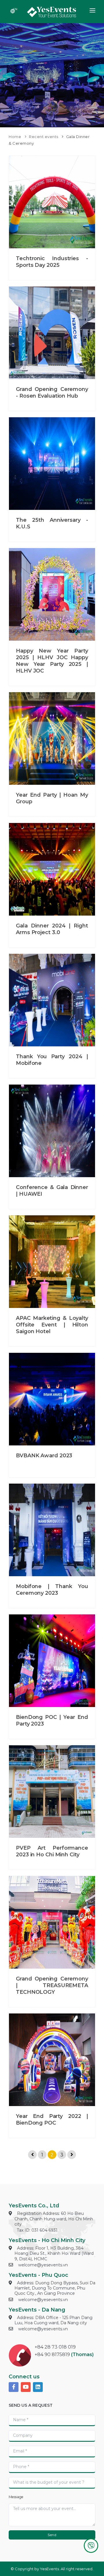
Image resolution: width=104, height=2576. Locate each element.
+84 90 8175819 (52, 2354)
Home (15, 137)
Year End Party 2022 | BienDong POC (52, 2120)
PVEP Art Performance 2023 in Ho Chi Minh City (52, 1851)
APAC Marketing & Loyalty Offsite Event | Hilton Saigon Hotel (52, 1325)
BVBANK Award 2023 (44, 1456)
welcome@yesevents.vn (43, 2265)
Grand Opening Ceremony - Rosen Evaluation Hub (52, 393)
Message (16, 2497)
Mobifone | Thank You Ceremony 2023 (52, 1590)
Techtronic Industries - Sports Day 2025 (52, 262)
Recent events (44, 137)
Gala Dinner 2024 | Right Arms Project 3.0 (52, 929)
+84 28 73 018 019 (55, 2347)
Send (52, 2535)
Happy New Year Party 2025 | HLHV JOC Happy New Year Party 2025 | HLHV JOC (52, 661)
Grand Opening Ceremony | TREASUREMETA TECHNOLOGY (52, 1985)
